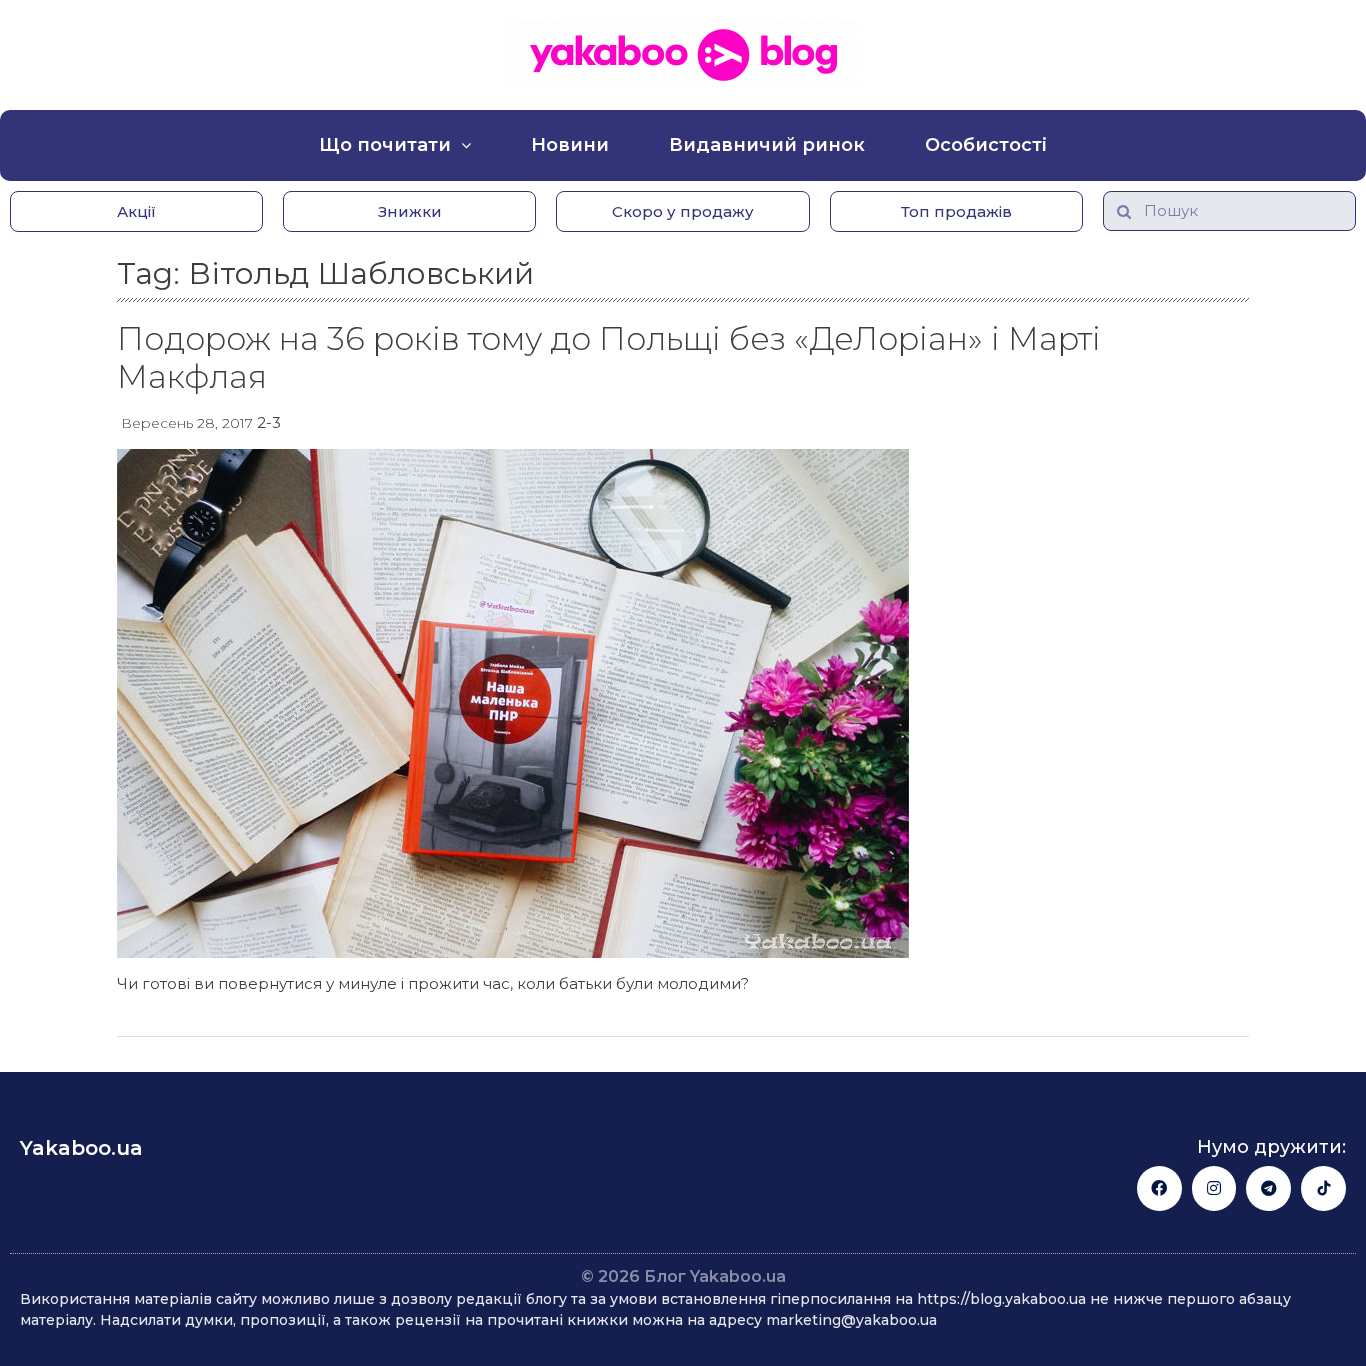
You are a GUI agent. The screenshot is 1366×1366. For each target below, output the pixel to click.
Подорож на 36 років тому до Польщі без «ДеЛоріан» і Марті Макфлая (609, 357)
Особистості (986, 145)
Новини (570, 145)
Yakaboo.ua (81, 1148)
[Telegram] (1268, 1188)
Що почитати (385, 145)
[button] (136, 211)
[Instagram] (1214, 1188)
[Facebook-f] (1159, 1188)
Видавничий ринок (767, 145)
